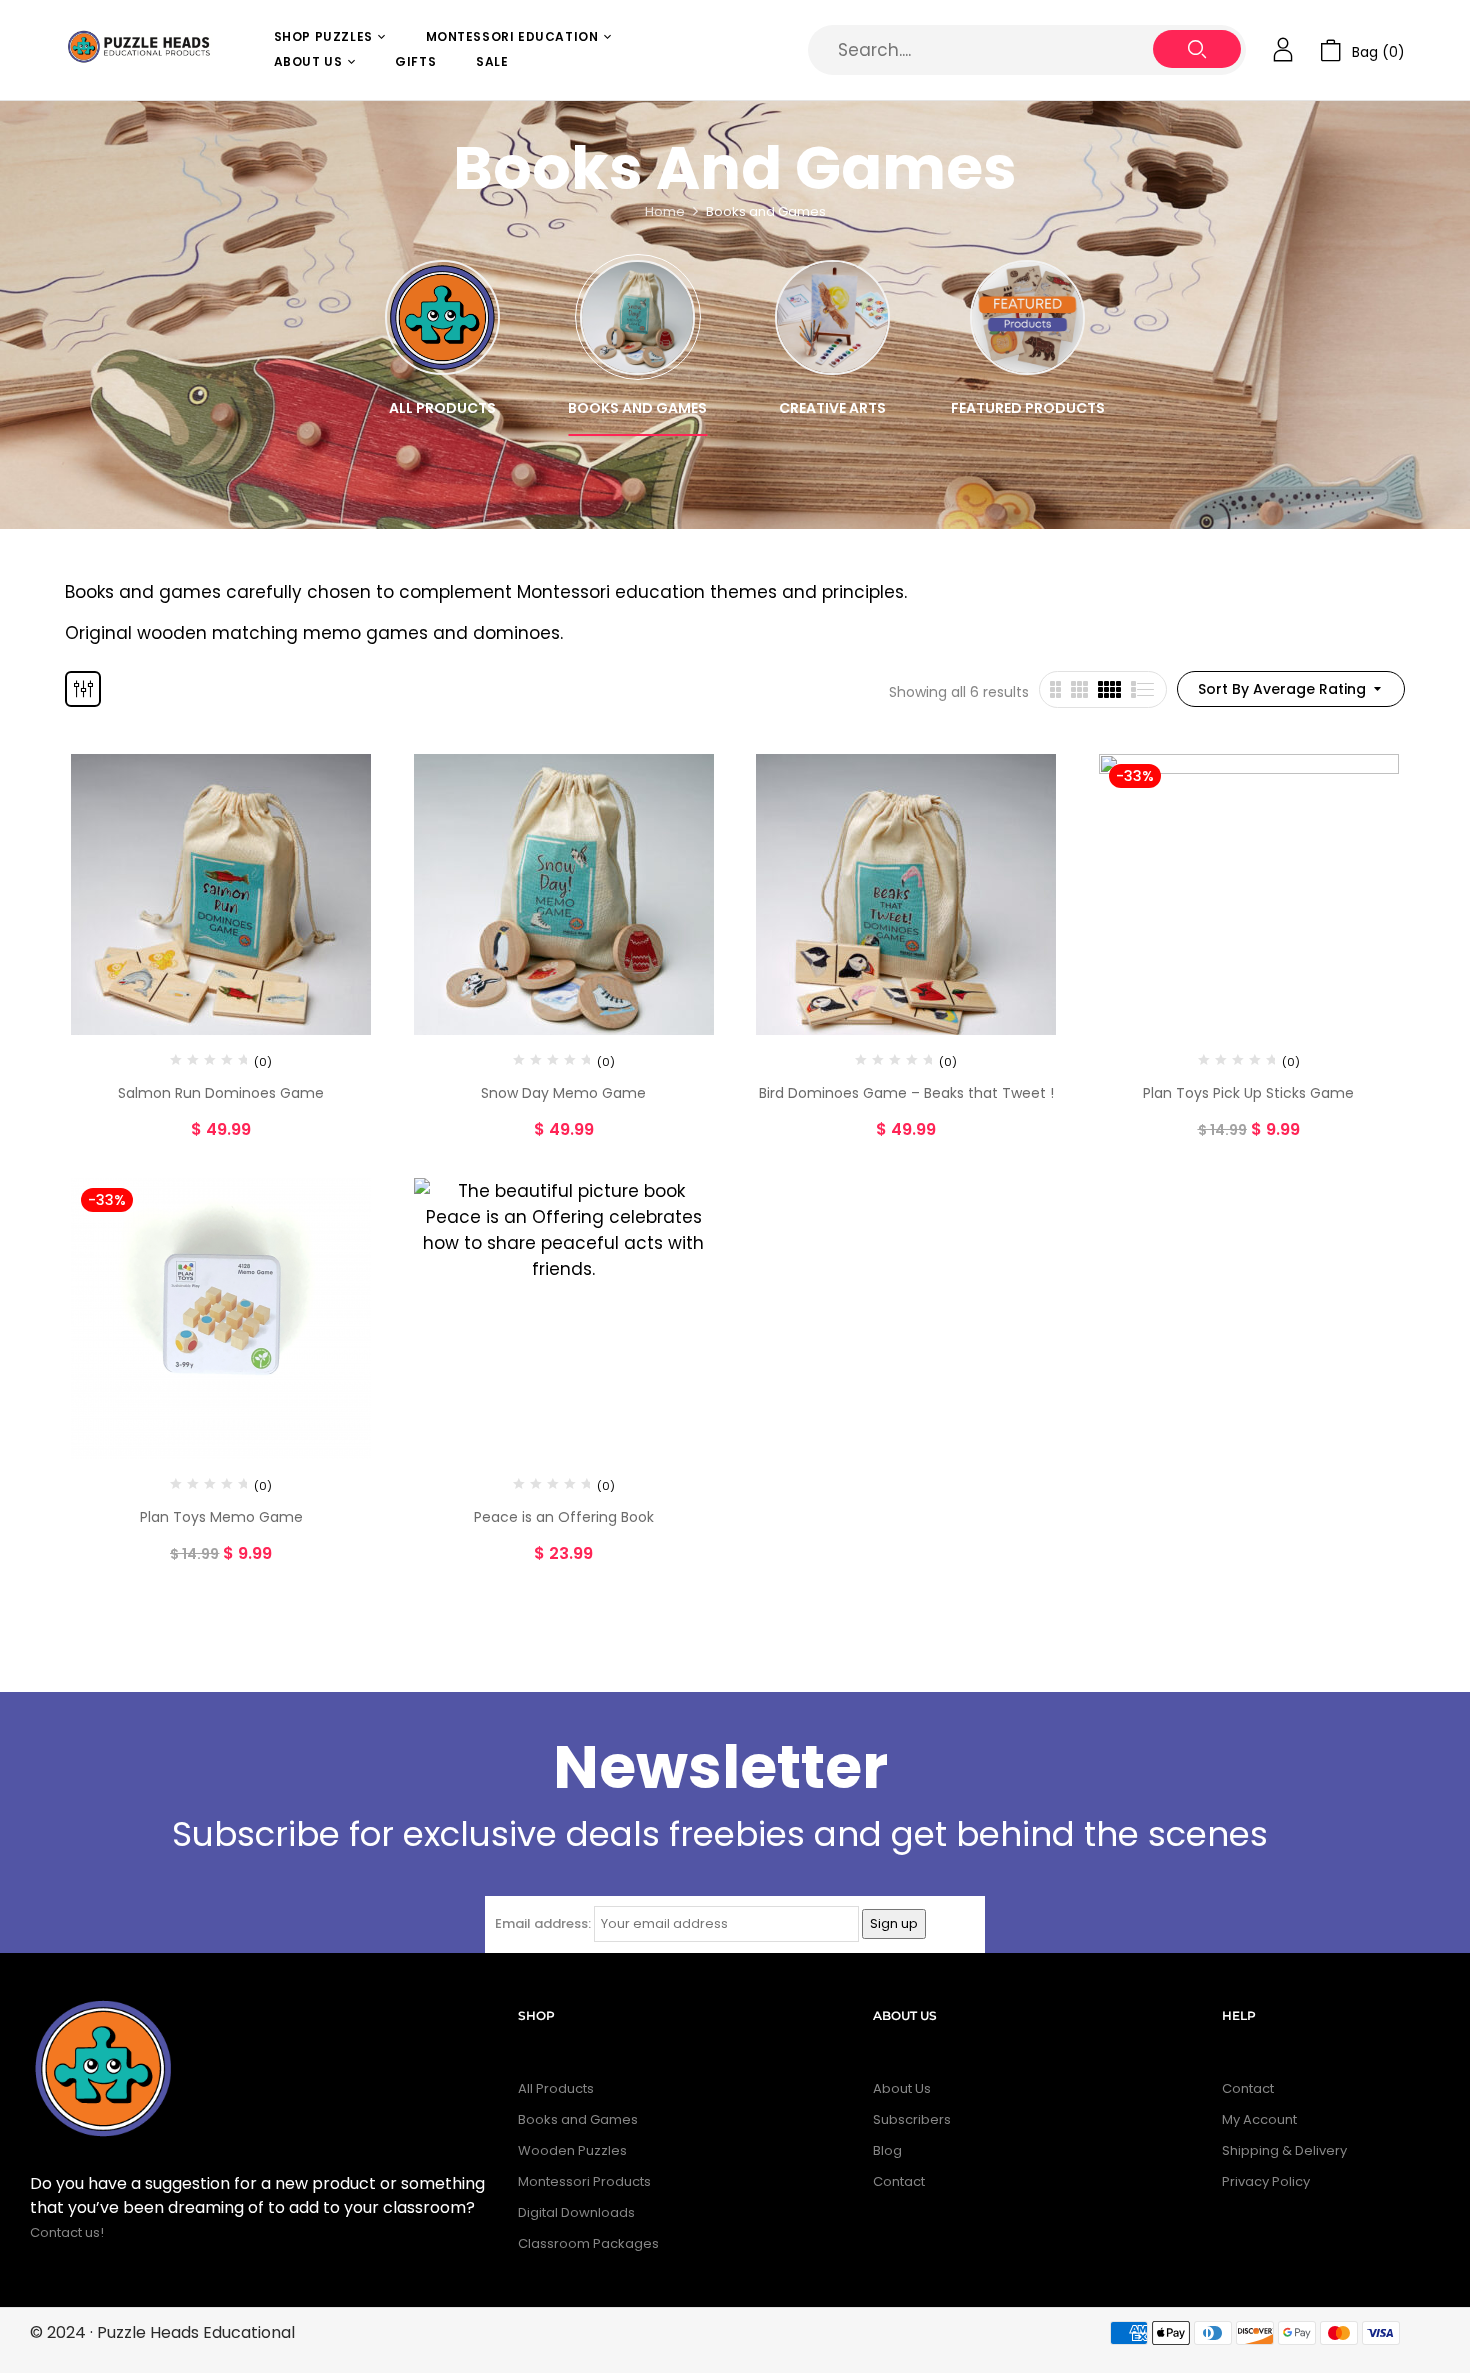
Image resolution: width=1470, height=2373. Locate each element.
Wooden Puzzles (572, 2150)
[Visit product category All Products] (442, 317)
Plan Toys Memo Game (221, 1517)
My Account (1259, 2119)
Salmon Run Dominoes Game (221, 1093)
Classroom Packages (588, 2243)
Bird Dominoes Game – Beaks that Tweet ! (906, 1093)
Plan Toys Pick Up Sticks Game (1248, 1093)
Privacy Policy (1266, 2181)
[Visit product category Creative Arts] (832, 317)
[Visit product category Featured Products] (1027, 317)
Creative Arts (832, 408)
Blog (887, 2150)
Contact (899, 2181)
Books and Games (637, 408)
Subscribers (912, 2119)
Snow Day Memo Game (563, 1093)
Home (665, 211)
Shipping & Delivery (1284, 2150)
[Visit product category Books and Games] (637, 317)
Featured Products (1028, 408)
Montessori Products (584, 2181)
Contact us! (68, 2232)
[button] (1362, 50)
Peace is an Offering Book (564, 1517)
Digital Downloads (576, 2212)
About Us (902, 2088)
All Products (442, 408)
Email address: (543, 1923)
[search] (1197, 49)
